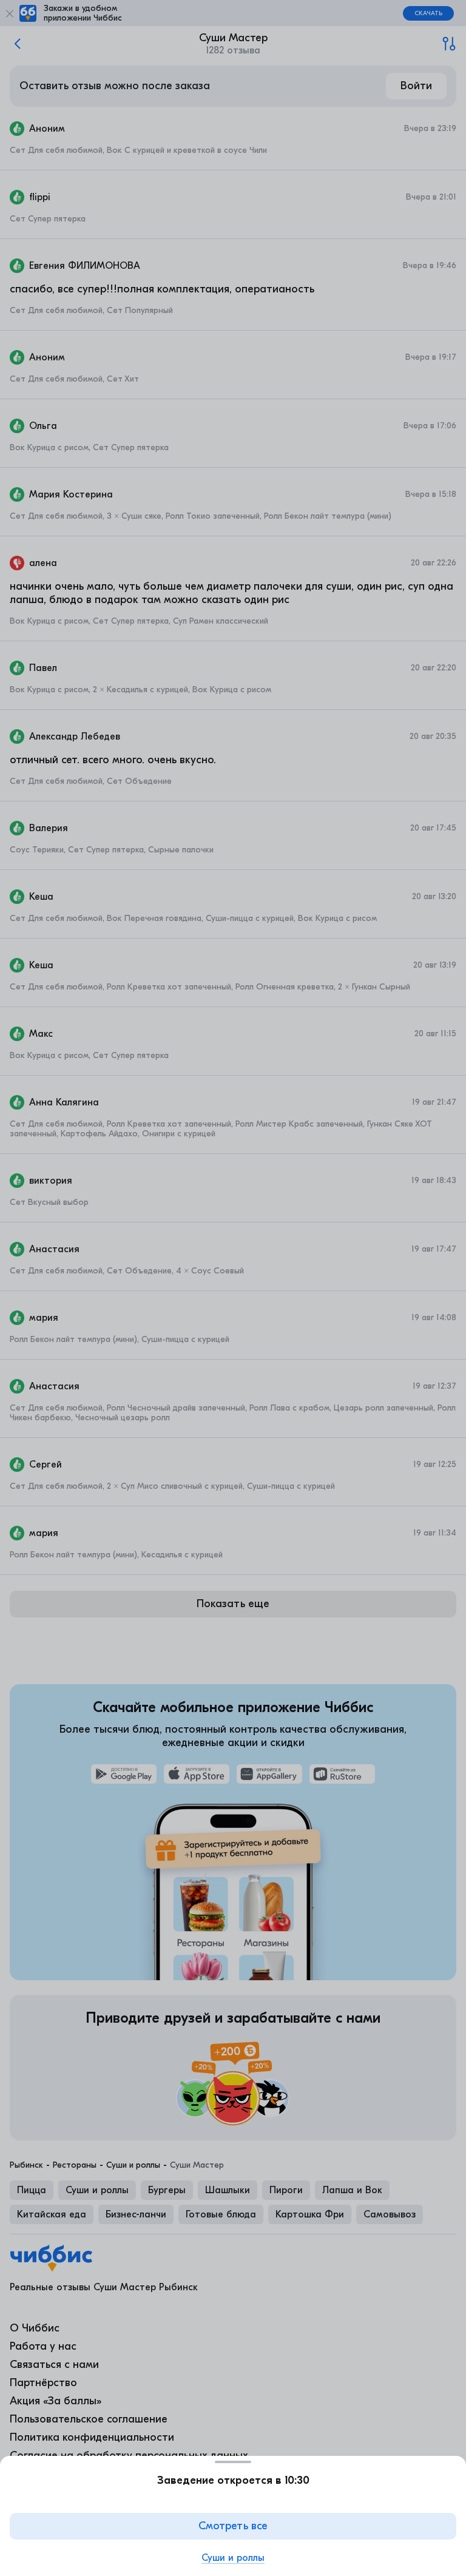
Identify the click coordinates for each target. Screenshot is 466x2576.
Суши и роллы (233, 2558)
